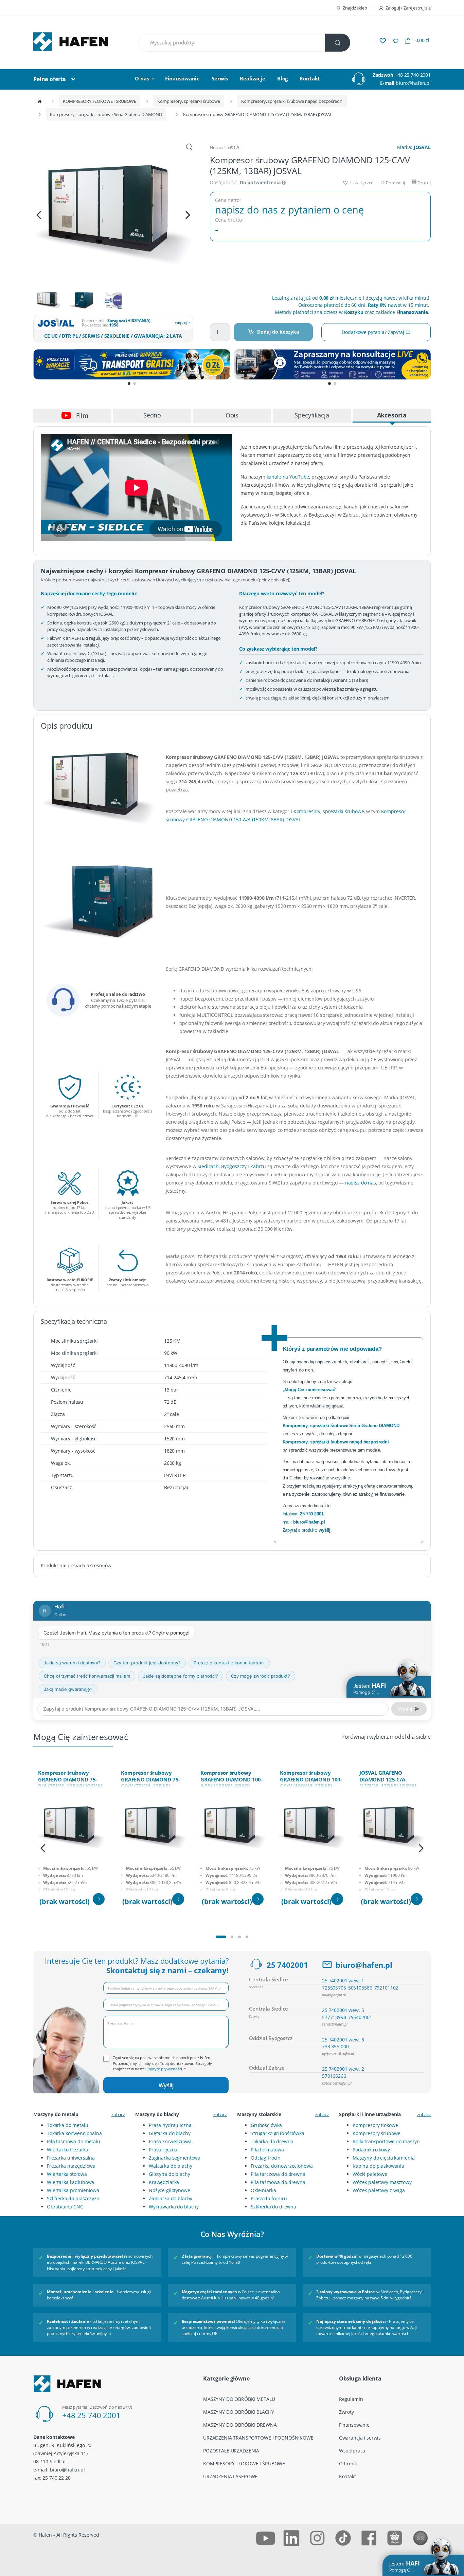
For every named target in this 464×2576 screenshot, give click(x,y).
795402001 (360, 2017)
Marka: (414, 147)
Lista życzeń (361, 183)
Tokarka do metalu (68, 2125)
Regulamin (351, 2399)
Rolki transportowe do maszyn (386, 2141)
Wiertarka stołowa (67, 2174)
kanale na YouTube (288, 477)
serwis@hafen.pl (335, 2024)
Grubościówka (266, 2125)
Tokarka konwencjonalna (74, 2133)
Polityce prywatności (164, 2069)
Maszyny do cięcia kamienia (383, 2158)
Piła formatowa (267, 2150)
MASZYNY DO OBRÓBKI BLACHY (239, 2412)
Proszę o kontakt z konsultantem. (229, 1663)
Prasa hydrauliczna (170, 2125)
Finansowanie (182, 78)
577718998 (334, 2017)
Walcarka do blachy (170, 2166)
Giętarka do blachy (169, 2133)
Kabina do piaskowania (378, 2166)
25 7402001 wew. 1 (343, 1981)
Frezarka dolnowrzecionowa (282, 2166)
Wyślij (166, 2085)
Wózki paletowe (370, 2174)
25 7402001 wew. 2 (343, 2069)
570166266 (334, 2076)
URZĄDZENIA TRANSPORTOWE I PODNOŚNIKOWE (258, 2438)
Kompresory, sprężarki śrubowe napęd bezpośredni (292, 101)
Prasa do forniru (269, 2198)
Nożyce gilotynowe (169, 2190)
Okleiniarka (263, 2190)
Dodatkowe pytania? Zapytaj (373, 332)
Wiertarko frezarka (67, 2150)
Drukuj (424, 183)
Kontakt (310, 78)
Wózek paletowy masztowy (382, 2182)
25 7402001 (287, 1965)
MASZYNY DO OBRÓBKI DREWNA (240, 2425)
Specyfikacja (312, 415)
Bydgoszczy (234, 1166)
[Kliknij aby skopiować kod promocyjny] (132, 364)
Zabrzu (258, 1166)
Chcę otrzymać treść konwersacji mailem (87, 1676)
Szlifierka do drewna (273, 2207)
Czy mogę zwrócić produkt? (261, 1676)
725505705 (334, 1988)
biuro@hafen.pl (413, 83)
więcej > (182, 322)
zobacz (118, 2114)
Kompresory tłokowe (375, 2125)
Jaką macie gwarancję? (68, 1689)
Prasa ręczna (163, 2150)
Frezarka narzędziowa (71, 2166)
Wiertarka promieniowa (73, 2190)
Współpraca (352, 2451)
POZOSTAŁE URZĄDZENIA (231, 2451)
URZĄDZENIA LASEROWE (230, 2476)
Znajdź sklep (355, 8)
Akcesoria (392, 415)
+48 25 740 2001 (413, 75)
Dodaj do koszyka (278, 332)
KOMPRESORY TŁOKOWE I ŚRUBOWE (100, 101)
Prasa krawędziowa (170, 2141)
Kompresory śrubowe (376, 2133)
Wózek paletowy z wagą (379, 2190)
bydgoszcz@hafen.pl (338, 2054)
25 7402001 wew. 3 (343, 2040)
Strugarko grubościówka (278, 2133)
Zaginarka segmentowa (175, 2158)
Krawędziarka (164, 2182)
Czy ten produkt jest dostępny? (147, 1663)
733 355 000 (335, 2046)
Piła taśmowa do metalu (74, 2141)
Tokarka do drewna (272, 2141)
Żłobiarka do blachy (171, 2198)
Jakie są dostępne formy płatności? (181, 1676)
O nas (142, 78)
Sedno (152, 415)
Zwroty (346, 2412)
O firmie (348, 2463)
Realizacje (253, 78)
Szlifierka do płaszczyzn (73, 2198)
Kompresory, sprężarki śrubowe (189, 101)
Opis (232, 415)
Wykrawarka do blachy (174, 2207)
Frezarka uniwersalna (71, 2158)
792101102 (386, 1988)
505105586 (360, 1988)
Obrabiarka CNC (65, 2207)
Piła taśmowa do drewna (278, 2182)
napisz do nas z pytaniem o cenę (289, 210)
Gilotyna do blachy (169, 2174)
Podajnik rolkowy (371, 2150)
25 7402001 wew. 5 (343, 2010)
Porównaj (395, 183)
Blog (282, 78)
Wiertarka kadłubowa (70, 2182)
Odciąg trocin (266, 2158)
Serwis (220, 78)
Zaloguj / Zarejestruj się (408, 8)
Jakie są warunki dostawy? (72, 1663)
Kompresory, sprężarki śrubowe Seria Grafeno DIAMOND (106, 114)
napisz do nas (361, 1183)
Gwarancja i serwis (360, 2438)
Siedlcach (208, 1166)
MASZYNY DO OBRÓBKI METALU (239, 2399)
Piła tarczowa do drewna (278, 2174)
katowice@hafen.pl (337, 2083)
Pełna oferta (50, 79)
